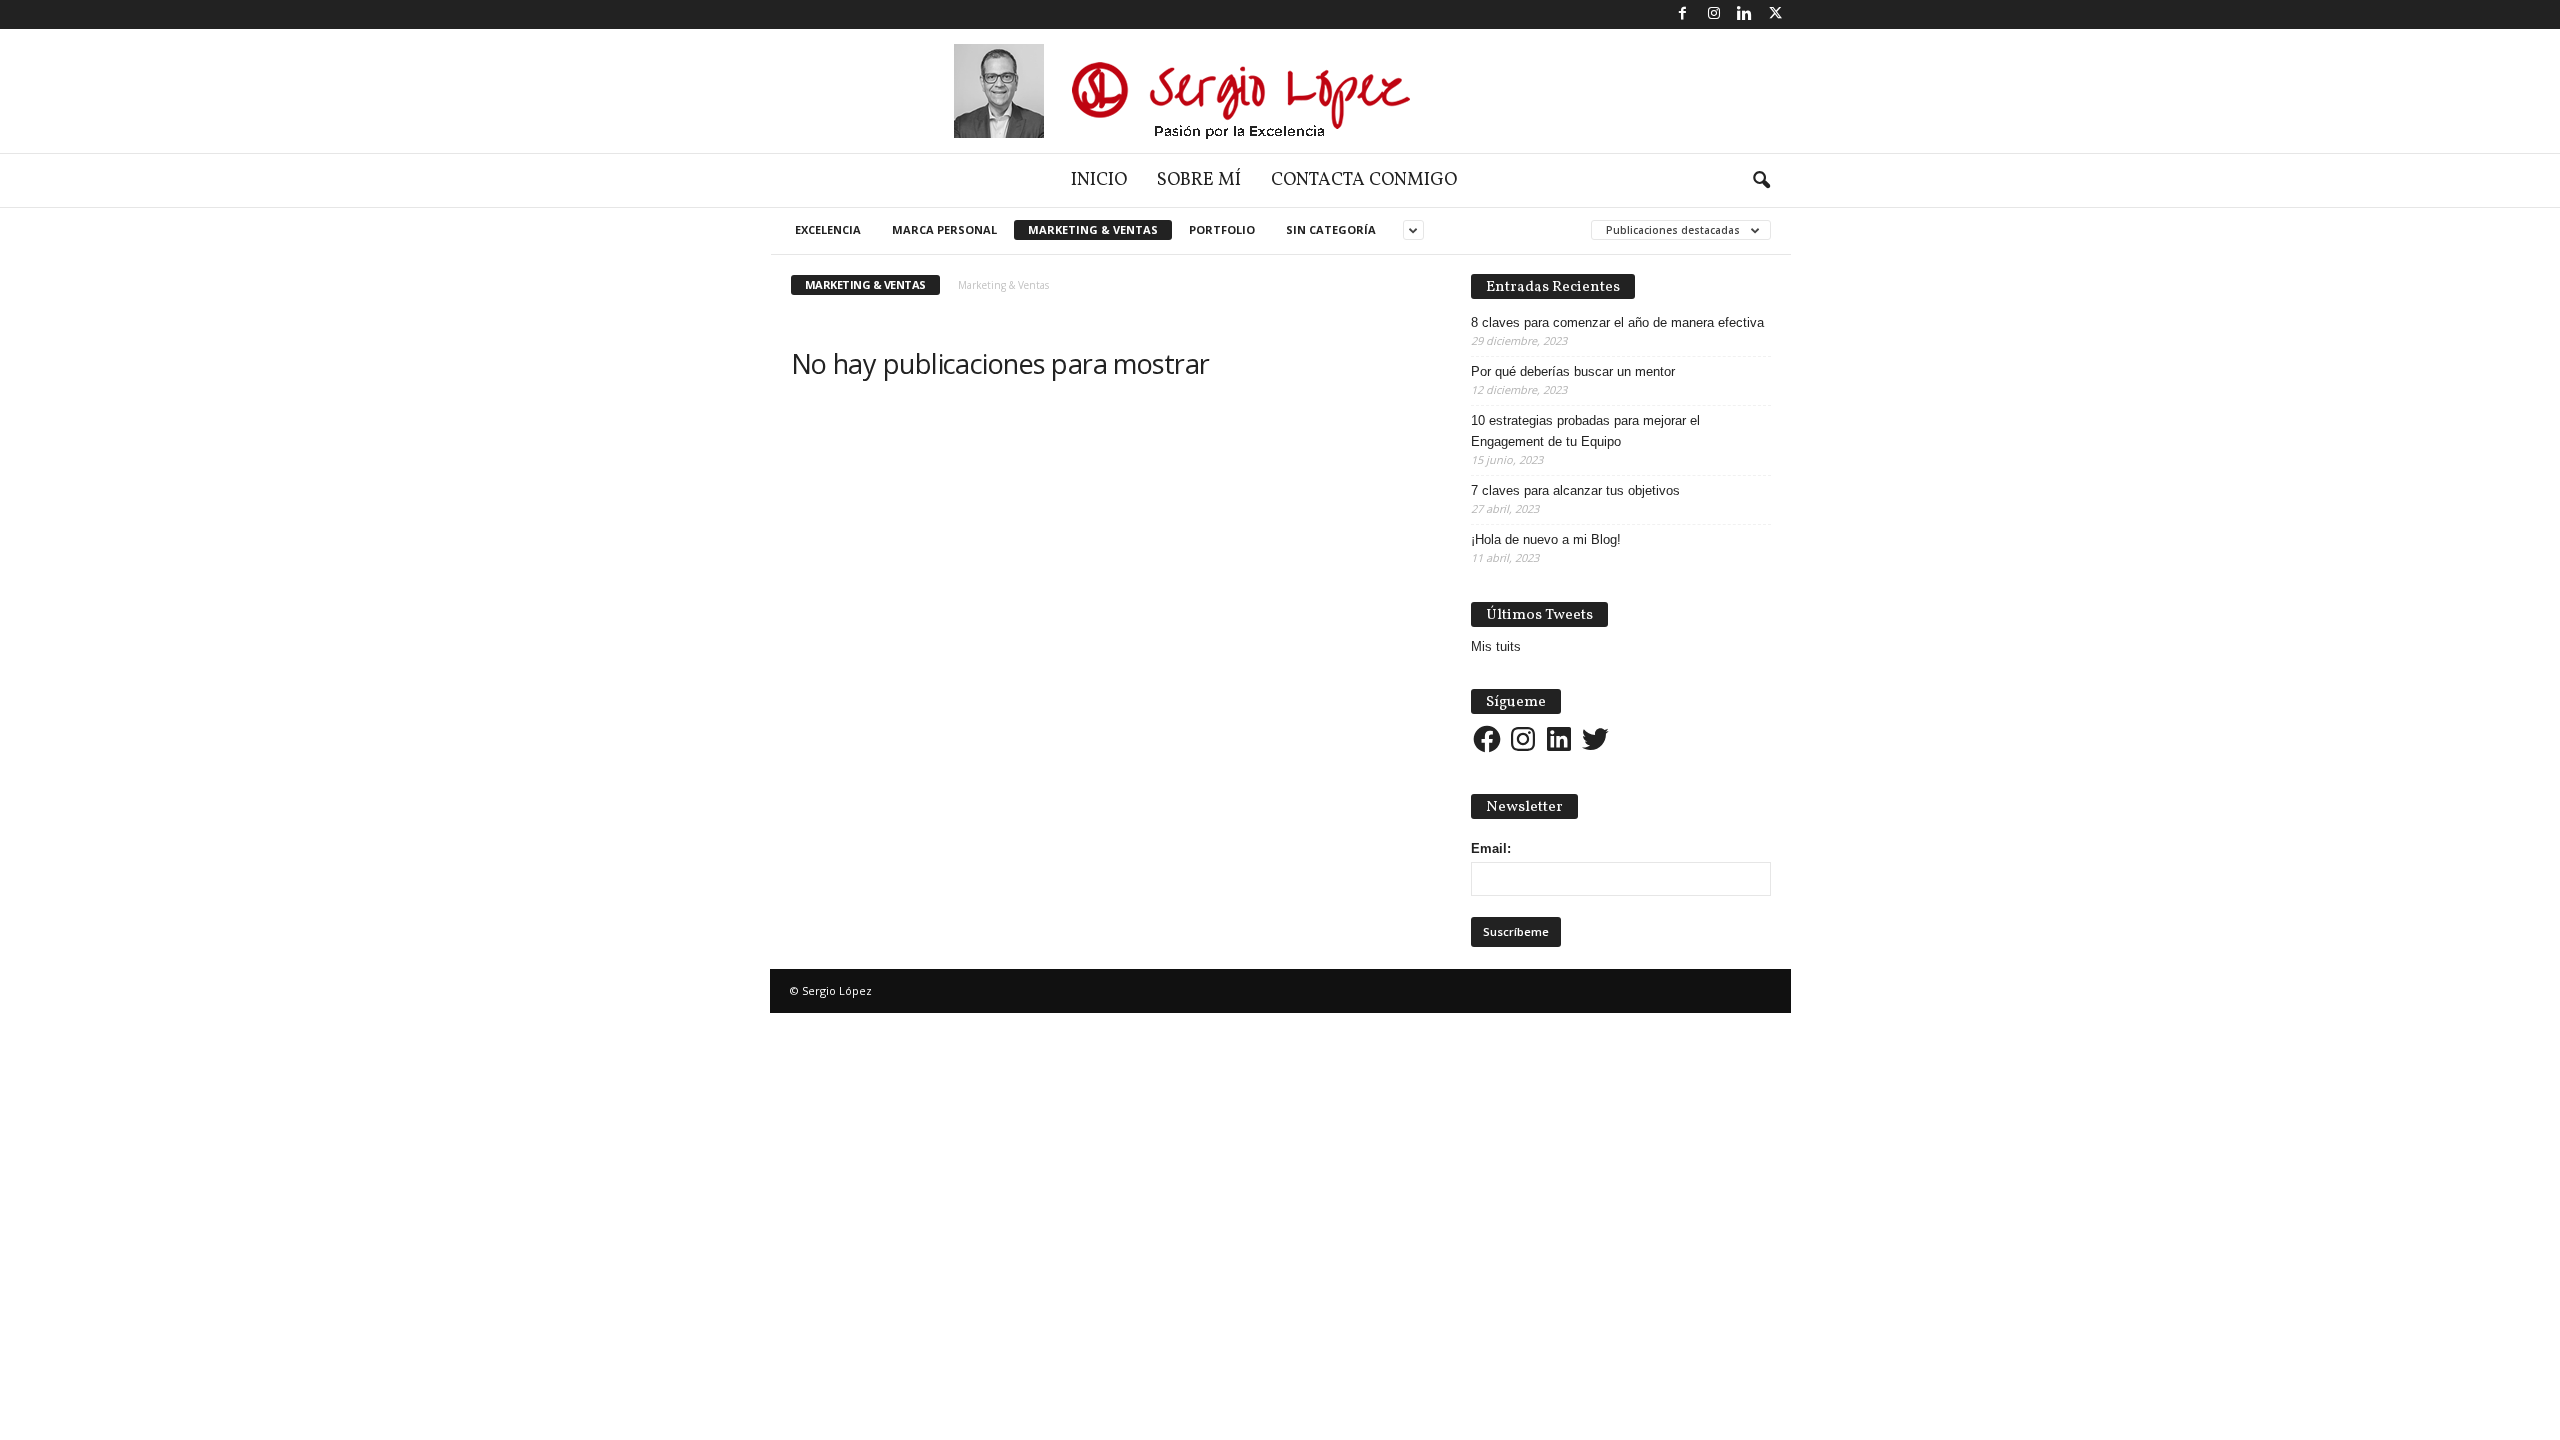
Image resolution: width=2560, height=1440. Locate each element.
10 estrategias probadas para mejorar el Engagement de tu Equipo (1585, 431)
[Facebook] (1683, 14)
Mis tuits (1496, 646)
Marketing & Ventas (1093, 229)
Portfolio (1222, 229)
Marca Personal (944, 229)
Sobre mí (1199, 180)
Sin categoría (1331, 229)
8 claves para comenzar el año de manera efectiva (1617, 322)
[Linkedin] (1745, 14)
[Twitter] (1776, 14)
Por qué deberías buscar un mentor (1573, 371)
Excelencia (828, 229)
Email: (1491, 848)
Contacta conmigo (1364, 180)
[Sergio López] (1280, 91)
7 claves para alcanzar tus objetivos (1575, 490)
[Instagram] (1714, 14)
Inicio (1099, 180)
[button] (1761, 181)
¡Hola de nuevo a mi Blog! (1546, 539)
